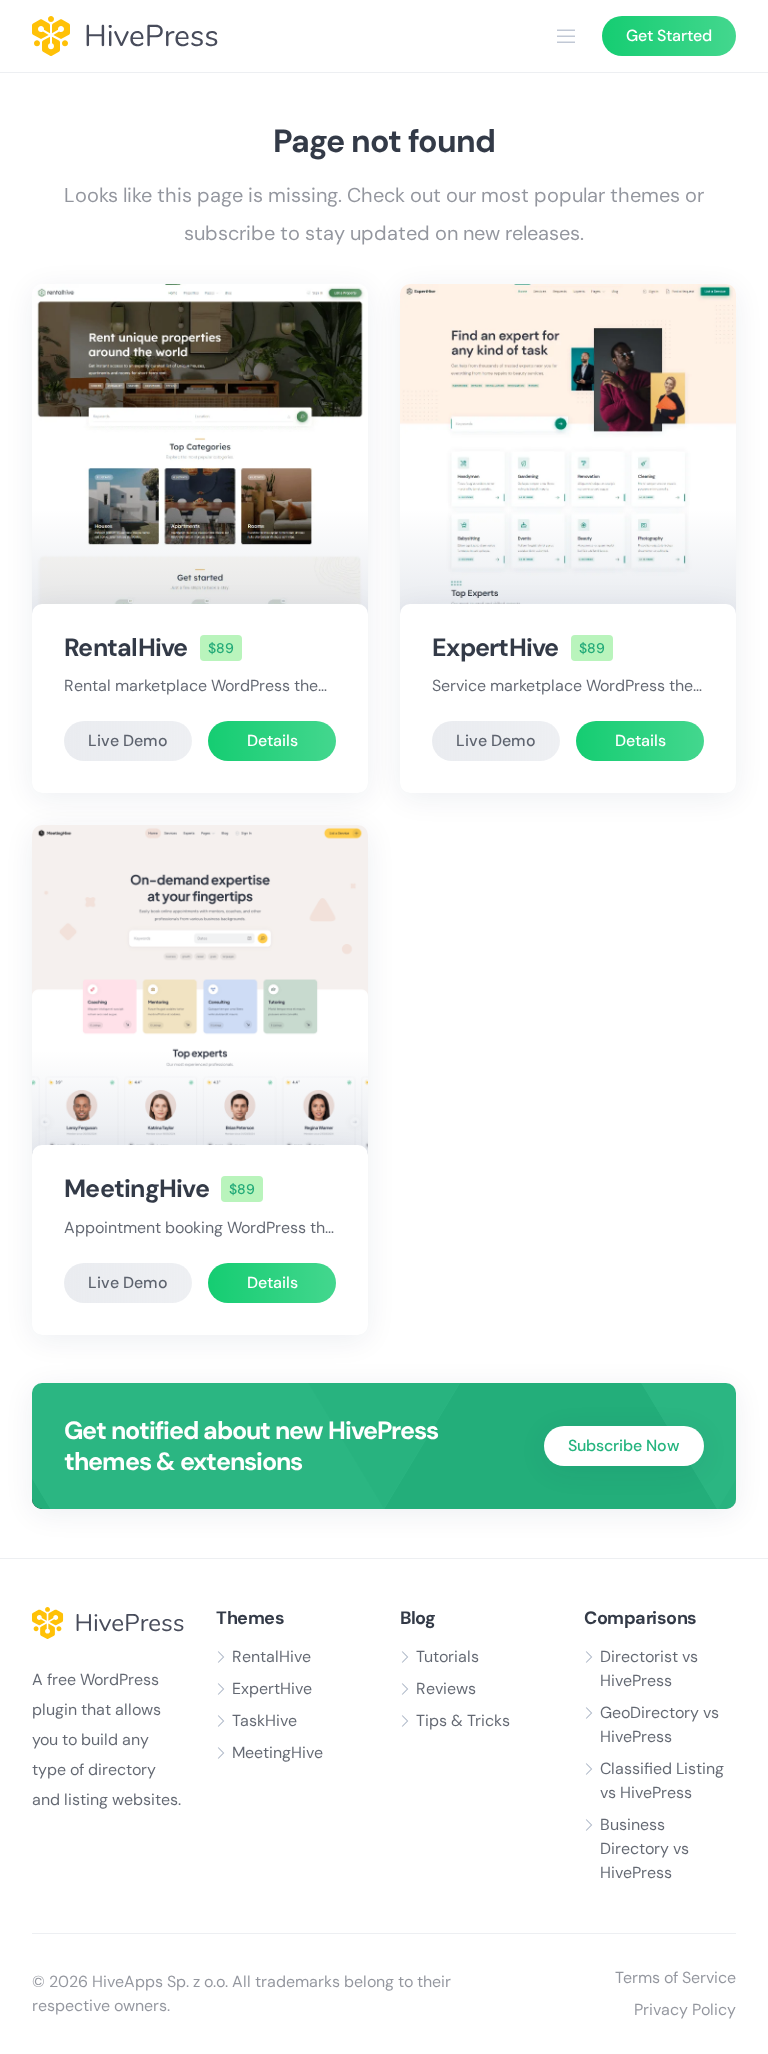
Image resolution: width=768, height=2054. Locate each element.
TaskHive (264, 1720)
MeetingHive (136, 1188)
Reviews (446, 1688)
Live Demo (128, 740)
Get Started (669, 35)
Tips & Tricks (463, 1720)
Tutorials (447, 1656)
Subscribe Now (624, 1445)
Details (272, 740)
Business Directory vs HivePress (644, 1848)
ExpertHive (495, 647)
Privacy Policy (685, 2009)
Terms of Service (675, 1977)
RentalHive (126, 647)
